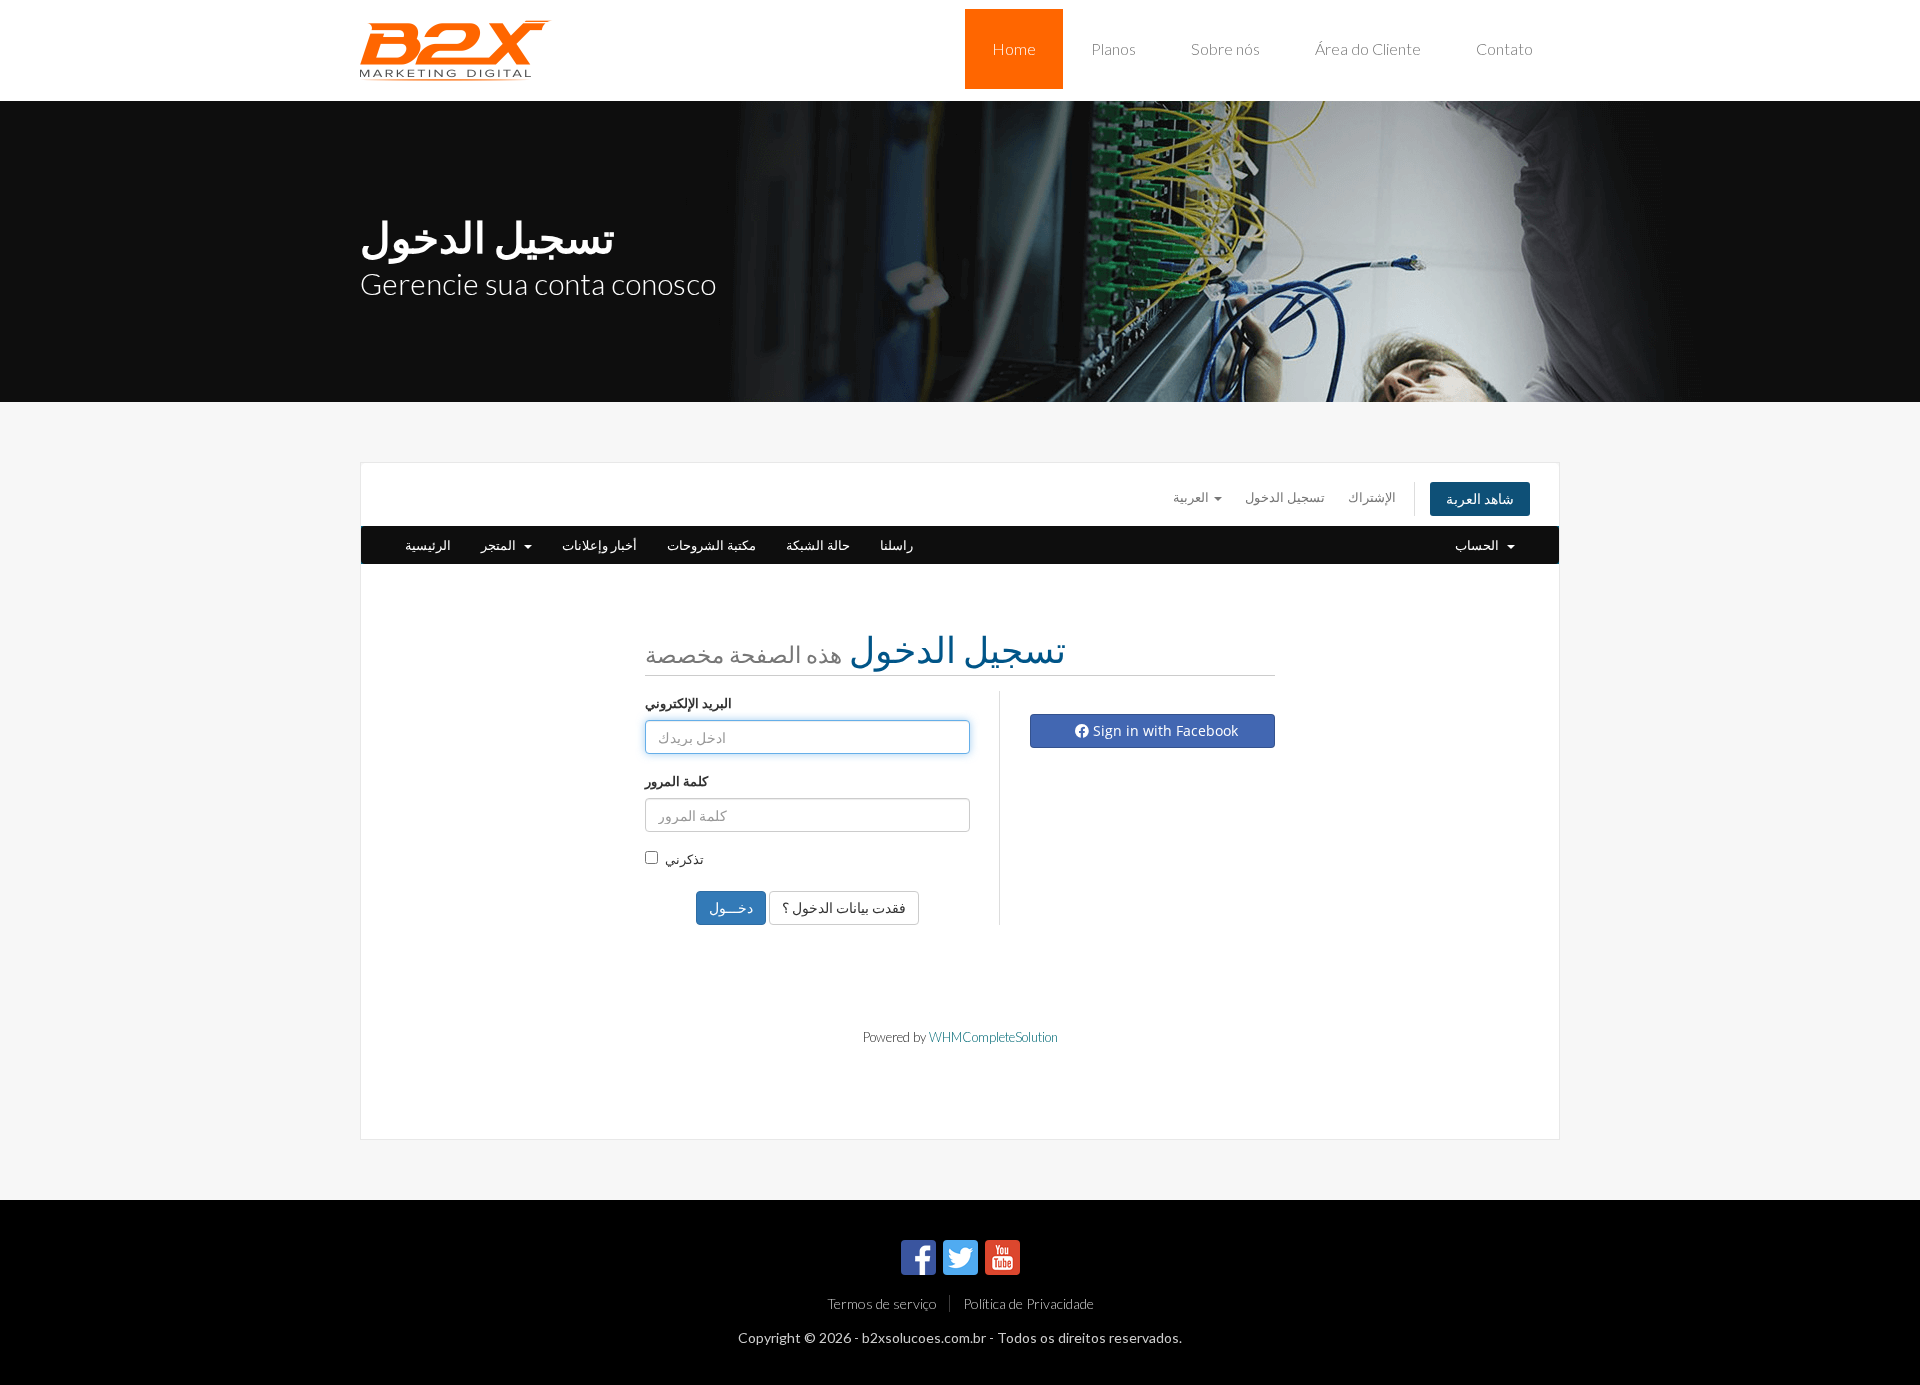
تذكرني (684, 859)
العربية (1192, 497)
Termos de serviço (882, 1303)
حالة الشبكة (818, 545)
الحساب (1480, 545)
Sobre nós (1225, 48)
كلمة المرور (676, 781)
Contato (1504, 48)
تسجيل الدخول (1285, 497)
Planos (1113, 48)
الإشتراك (1372, 497)
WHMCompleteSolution (993, 1037)
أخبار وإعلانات (599, 545)
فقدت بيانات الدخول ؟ (844, 907)
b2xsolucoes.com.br (924, 1337)
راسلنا (896, 545)
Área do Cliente (1368, 48)
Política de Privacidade (1028, 1303)
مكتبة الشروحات (711, 545)
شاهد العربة (1480, 498)
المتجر (501, 545)
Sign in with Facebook (1163, 730)
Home (1014, 48)
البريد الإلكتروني (688, 703)
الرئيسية (428, 545)
